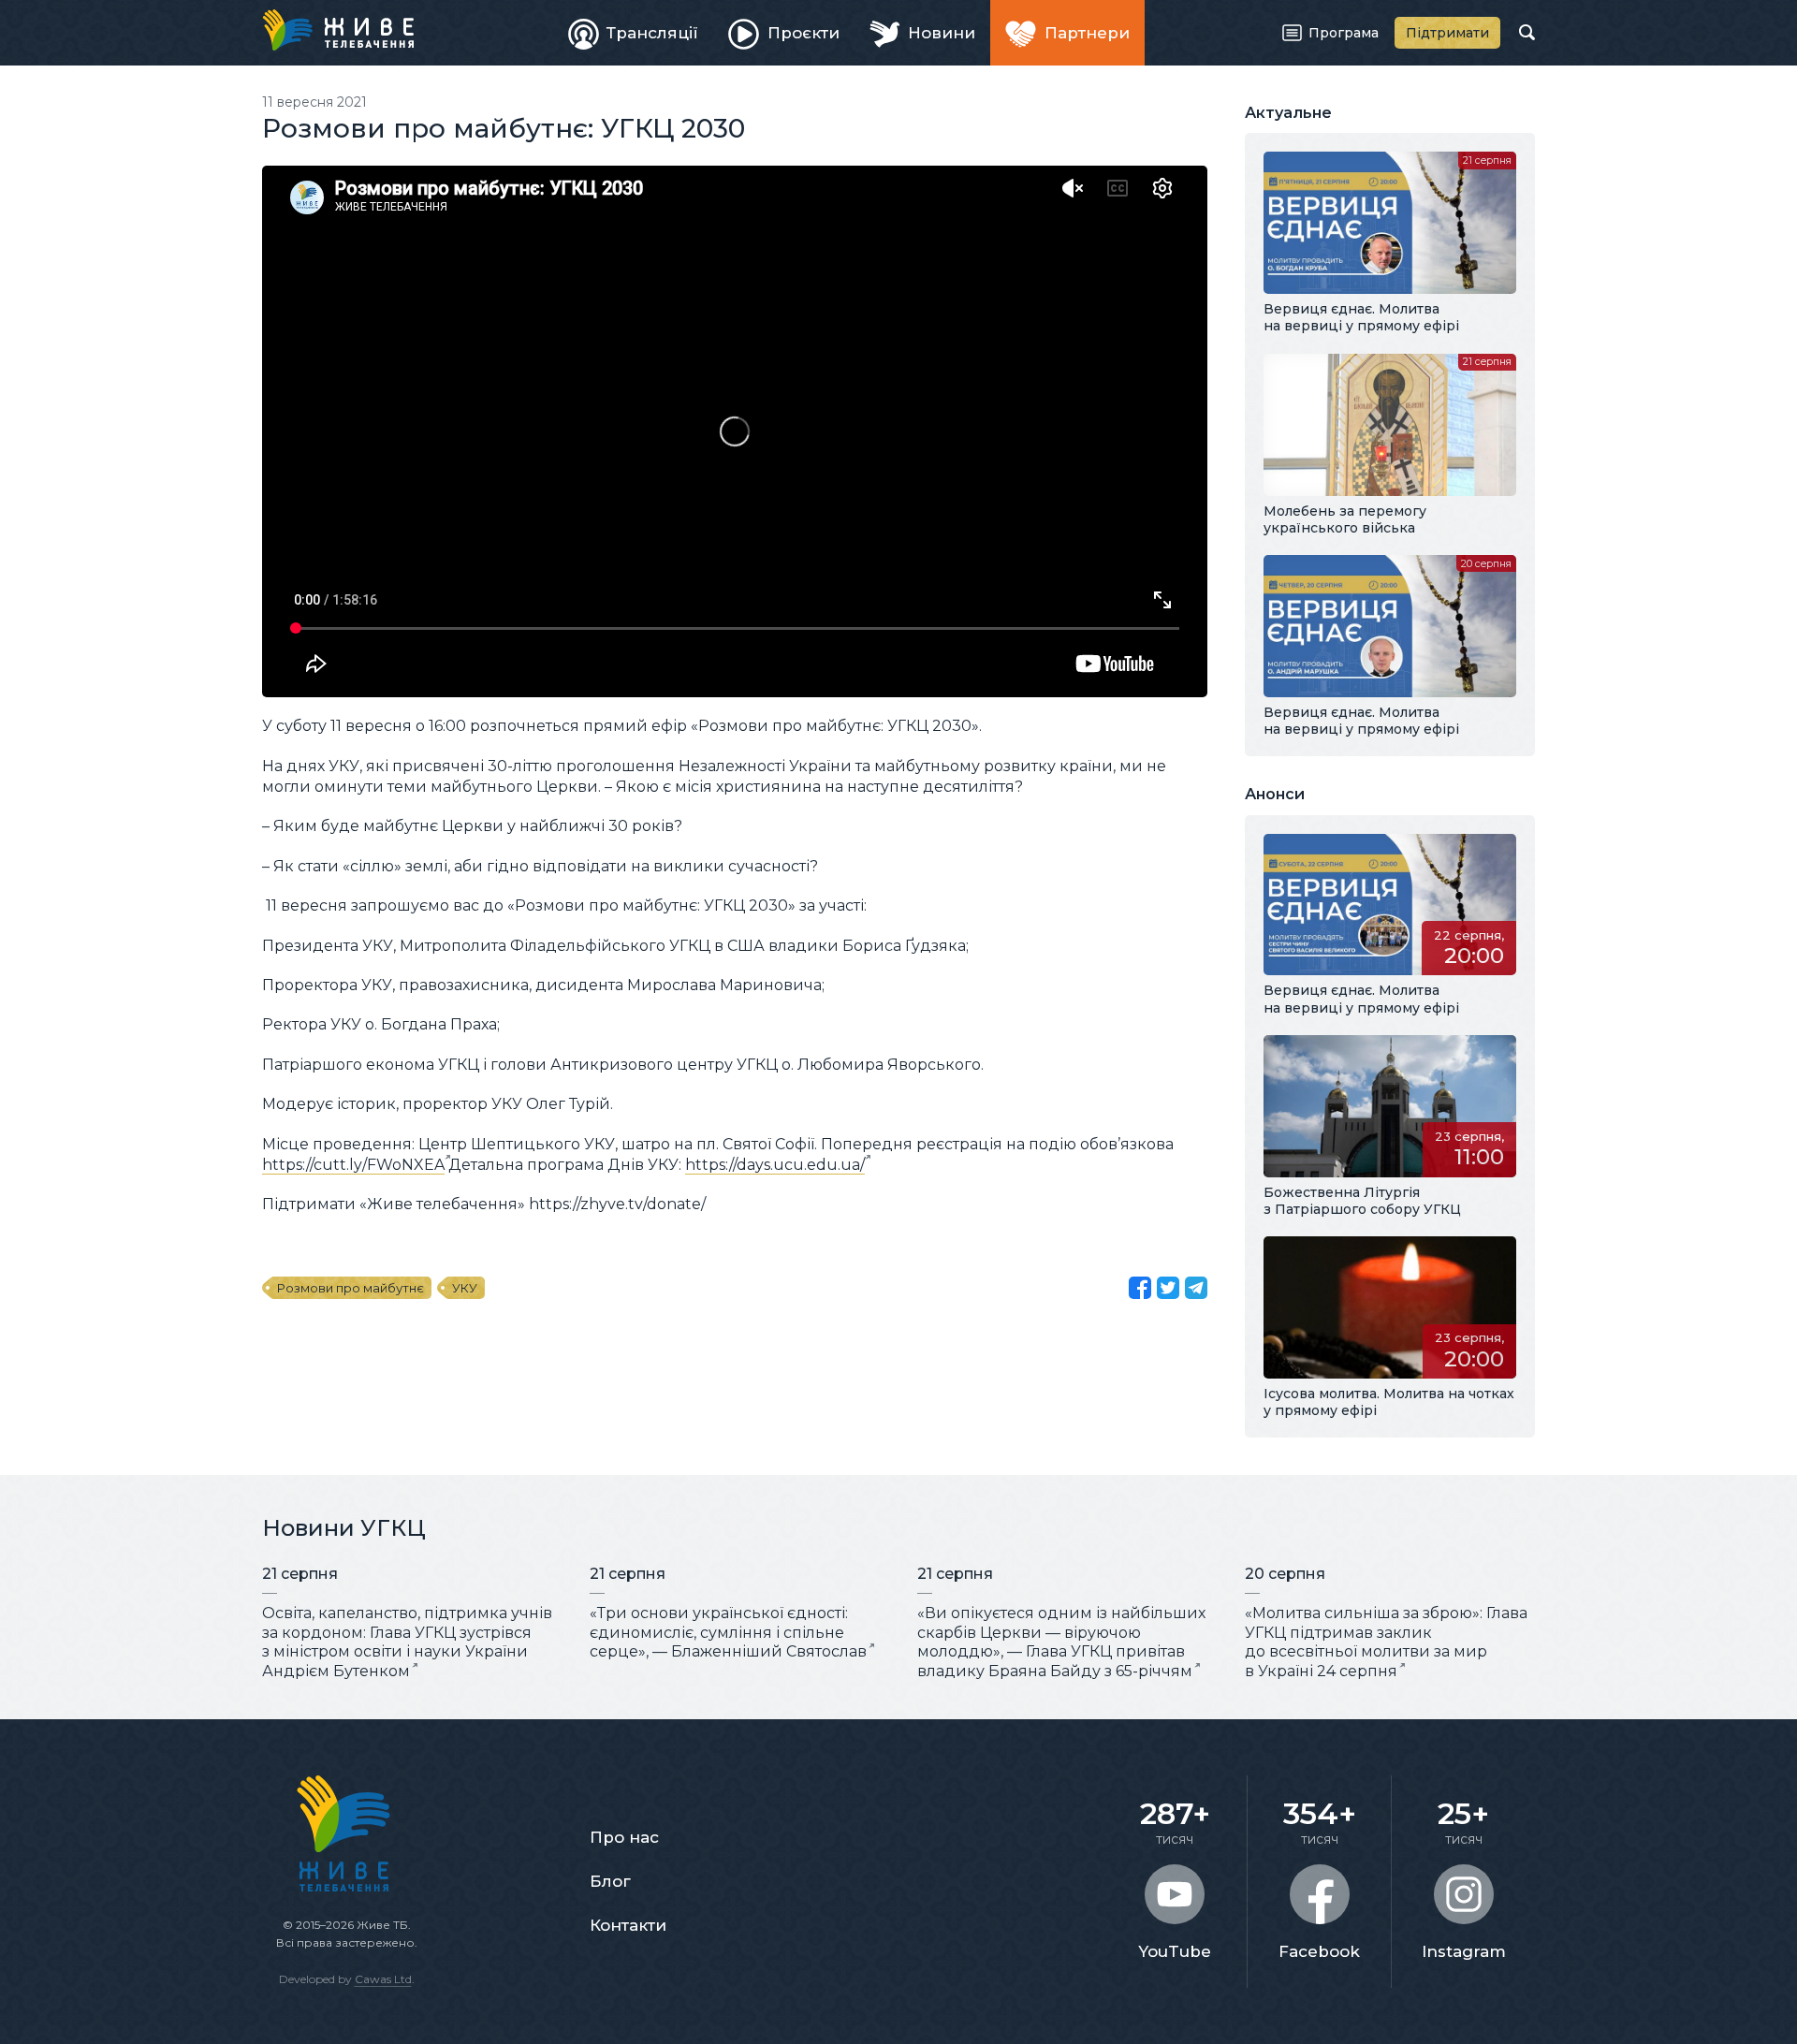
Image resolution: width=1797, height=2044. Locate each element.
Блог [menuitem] (610, 1881)
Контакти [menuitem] (628, 1925)
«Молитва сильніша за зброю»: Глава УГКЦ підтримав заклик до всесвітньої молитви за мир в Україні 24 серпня (1386, 1642)
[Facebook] (1140, 1288)
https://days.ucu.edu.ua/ (775, 1165)
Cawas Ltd (383, 1979)
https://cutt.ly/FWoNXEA (353, 1165)
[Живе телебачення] (338, 30)
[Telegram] (1196, 1288)
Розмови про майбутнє (351, 1288)
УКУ (465, 1288)
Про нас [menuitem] (624, 1837)
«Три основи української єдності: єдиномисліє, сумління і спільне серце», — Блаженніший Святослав (728, 1633)
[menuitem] (634, 33)
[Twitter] (1168, 1288)
